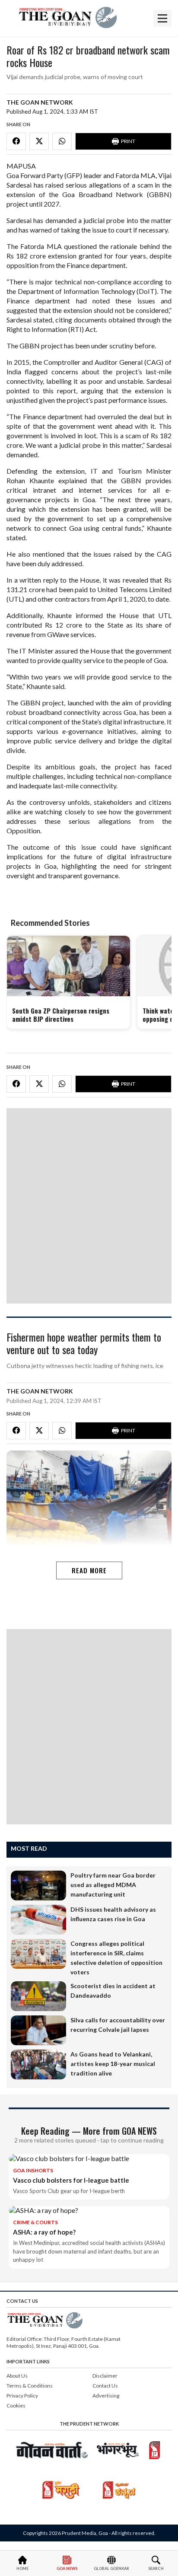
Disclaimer (105, 2376)
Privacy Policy (22, 2396)
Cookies (16, 2405)
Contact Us (105, 2386)
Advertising (106, 2396)
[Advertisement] (89, 1206)
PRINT (128, 141)
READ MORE (89, 1570)
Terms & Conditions (30, 2386)
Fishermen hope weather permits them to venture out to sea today (84, 1344)
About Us (17, 2376)
